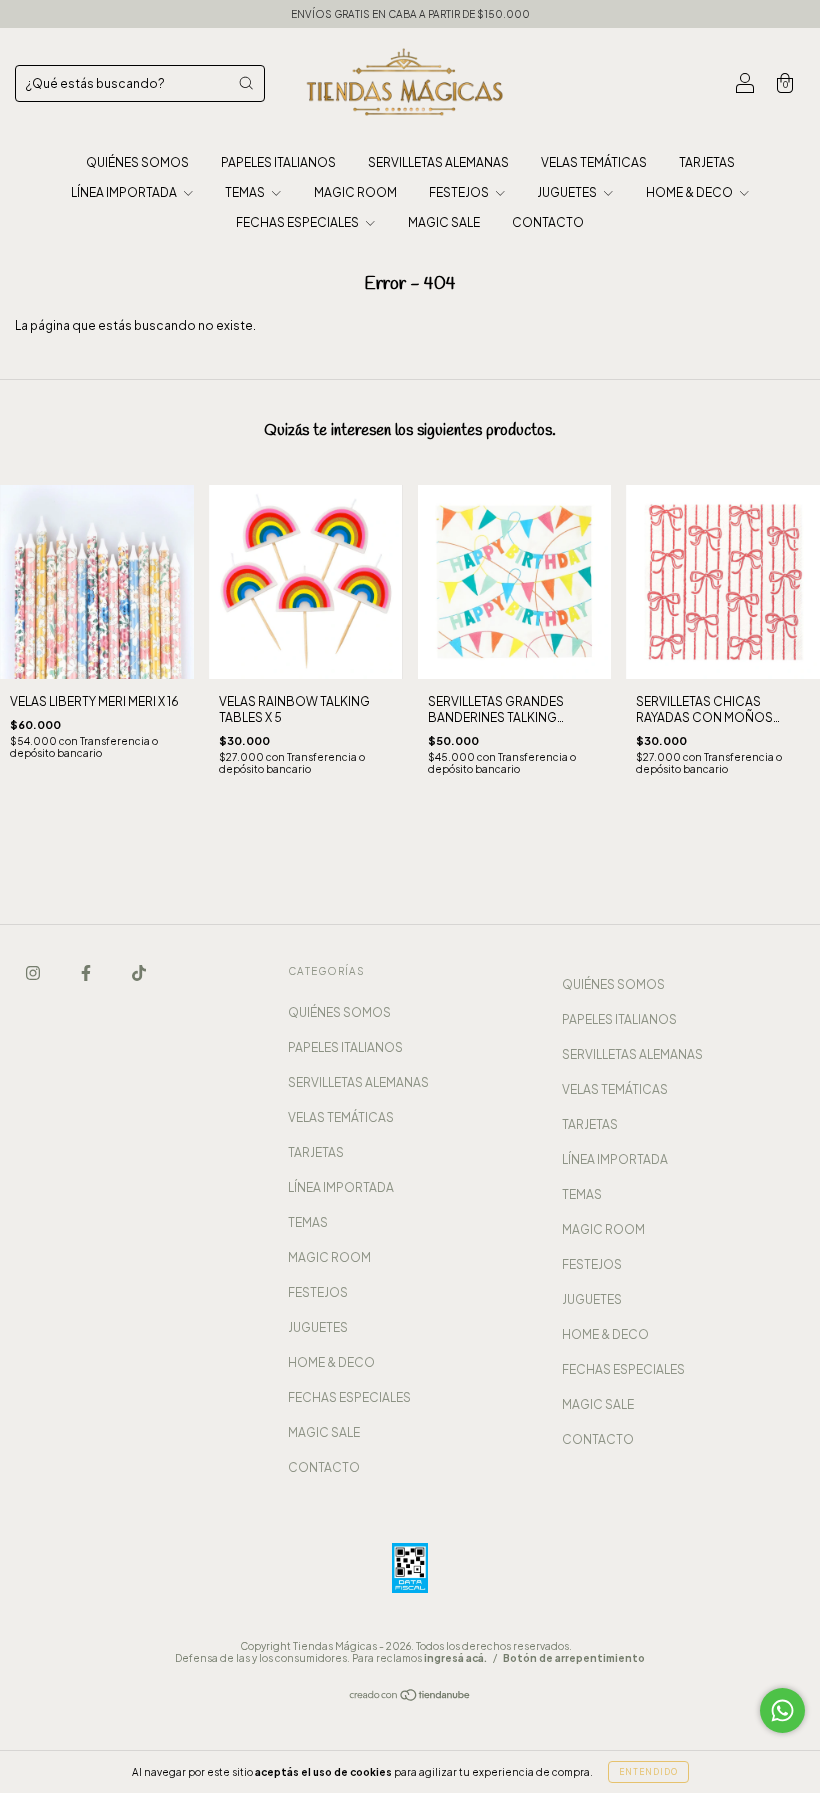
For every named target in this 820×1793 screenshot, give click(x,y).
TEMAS (246, 192)
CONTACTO (548, 222)
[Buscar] (246, 83)
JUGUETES (568, 192)
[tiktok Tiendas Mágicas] (139, 972)
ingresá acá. (455, 1658)
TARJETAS (707, 162)
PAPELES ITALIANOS (278, 162)
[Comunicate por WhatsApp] (782, 1710)
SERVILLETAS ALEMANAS (438, 162)
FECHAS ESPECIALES (298, 222)
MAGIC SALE (444, 222)
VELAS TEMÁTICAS (594, 162)
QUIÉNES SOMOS (137, 162)
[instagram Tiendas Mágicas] (34, 972)
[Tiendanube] (410, 1697)
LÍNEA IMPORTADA (125, 192)
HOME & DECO (690, 192)
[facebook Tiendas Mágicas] (87, 972)
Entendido (648, 1772)
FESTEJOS (460, 192)
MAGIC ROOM (355, 192)
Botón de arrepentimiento (574, 1658)
